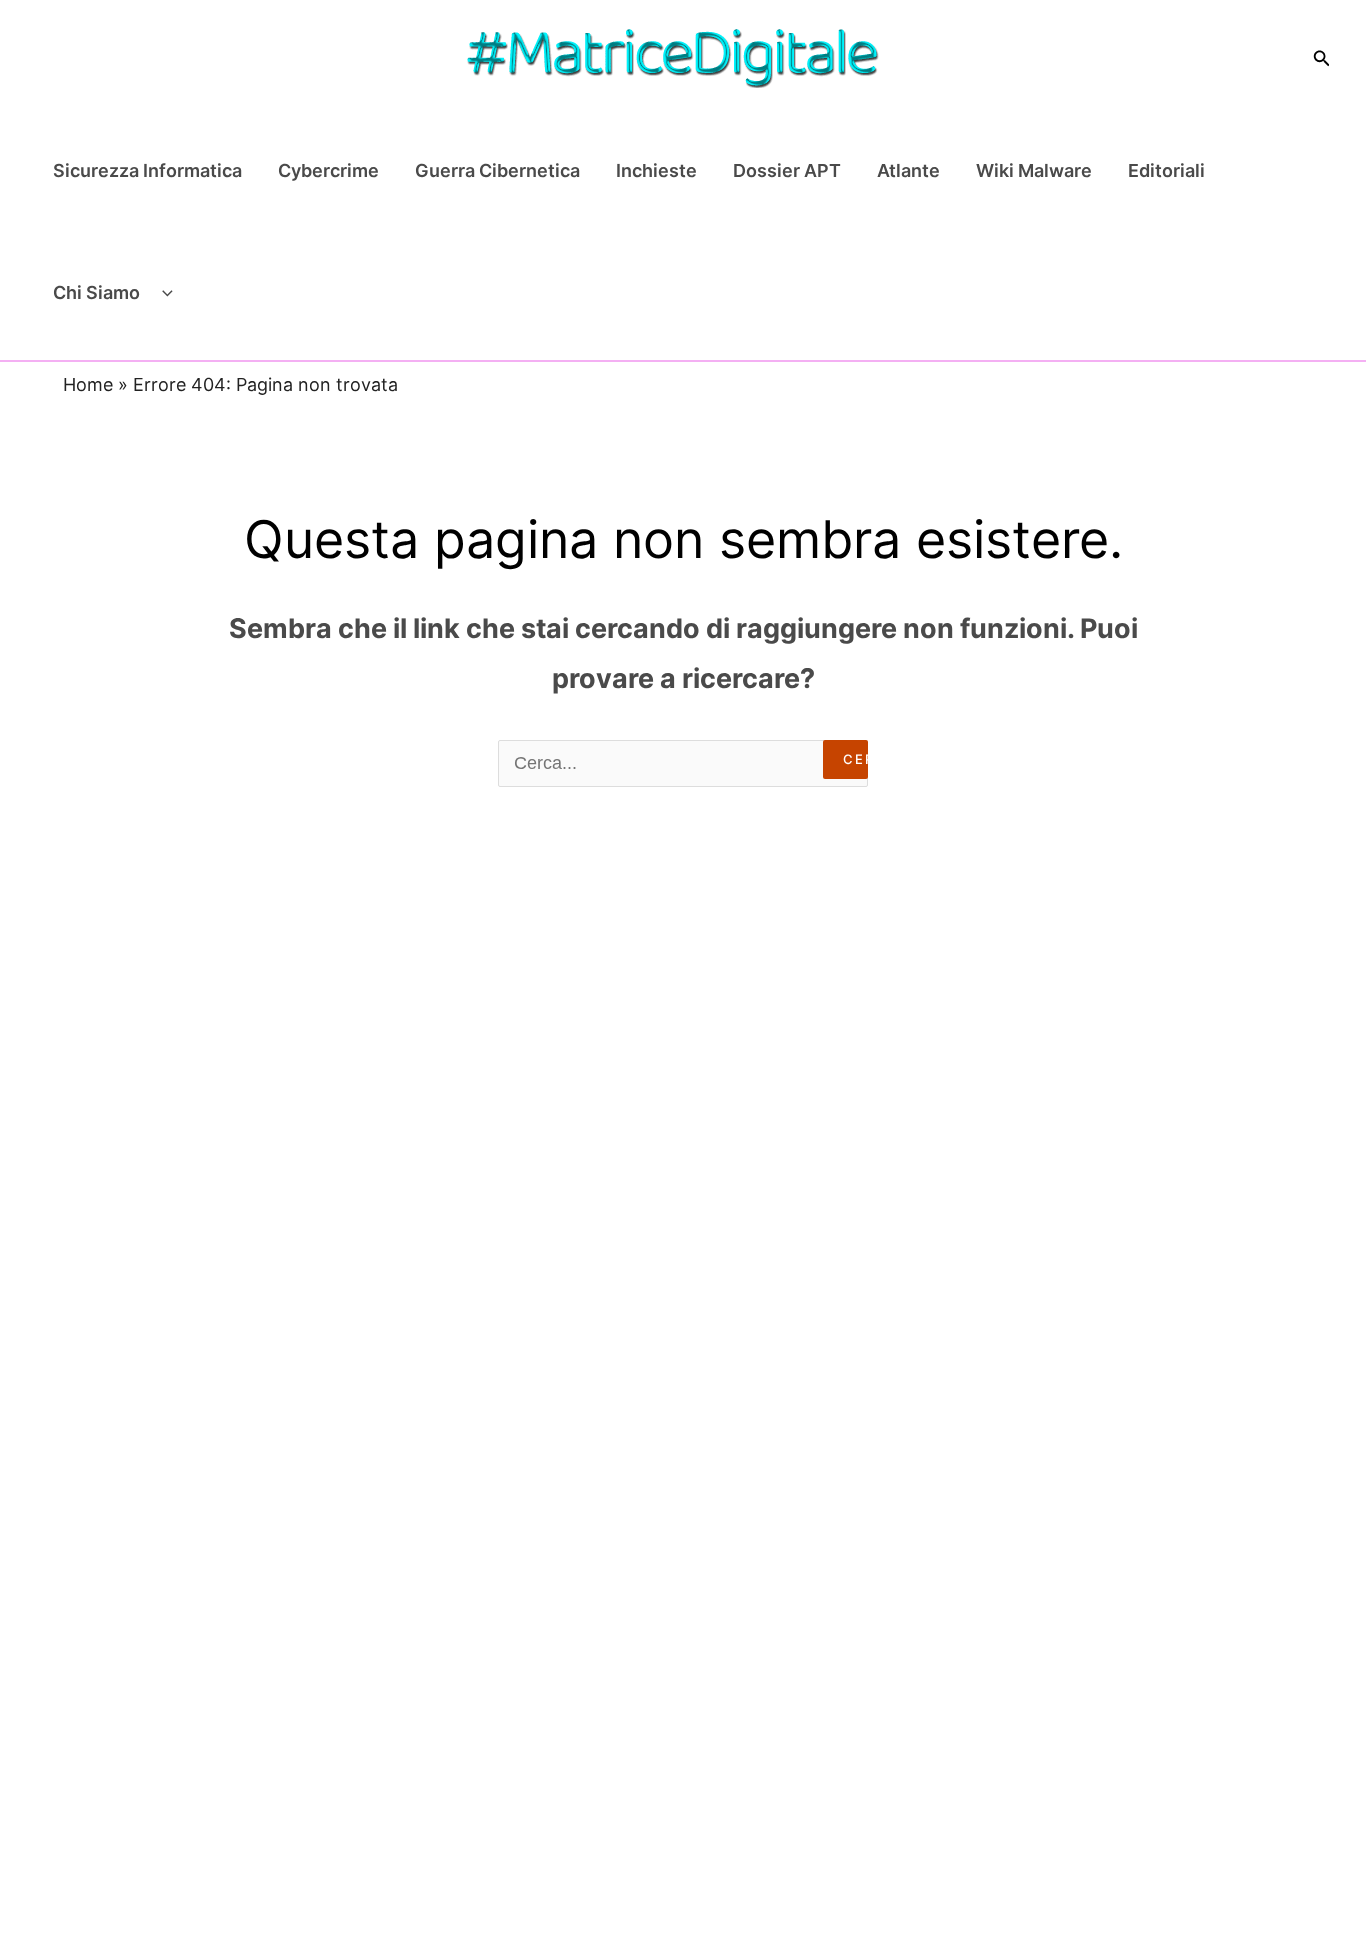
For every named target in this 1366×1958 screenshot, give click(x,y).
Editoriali (1166, 170)
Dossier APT (787, 170)
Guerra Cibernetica (497, 170)
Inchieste (656, 170)
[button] (1322, 58)
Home (88, 384)
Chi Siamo (96, 292)
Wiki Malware (1034, 170)
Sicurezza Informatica (147, 170)
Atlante (908, 170)
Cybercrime (328, 170)
